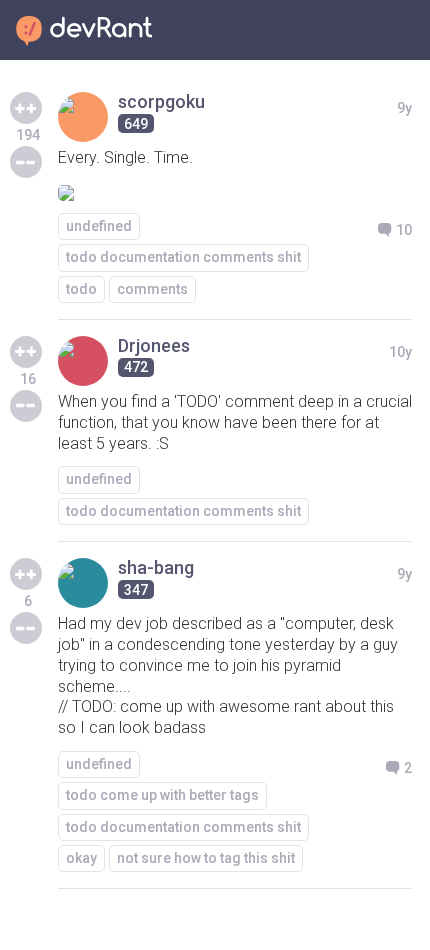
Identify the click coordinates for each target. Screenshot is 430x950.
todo (81, 289)
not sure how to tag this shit (206, 858)
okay (81, 858)
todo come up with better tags (162, 795)
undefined (99, 226)
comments (152, 289)
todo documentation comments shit (183, 257)
